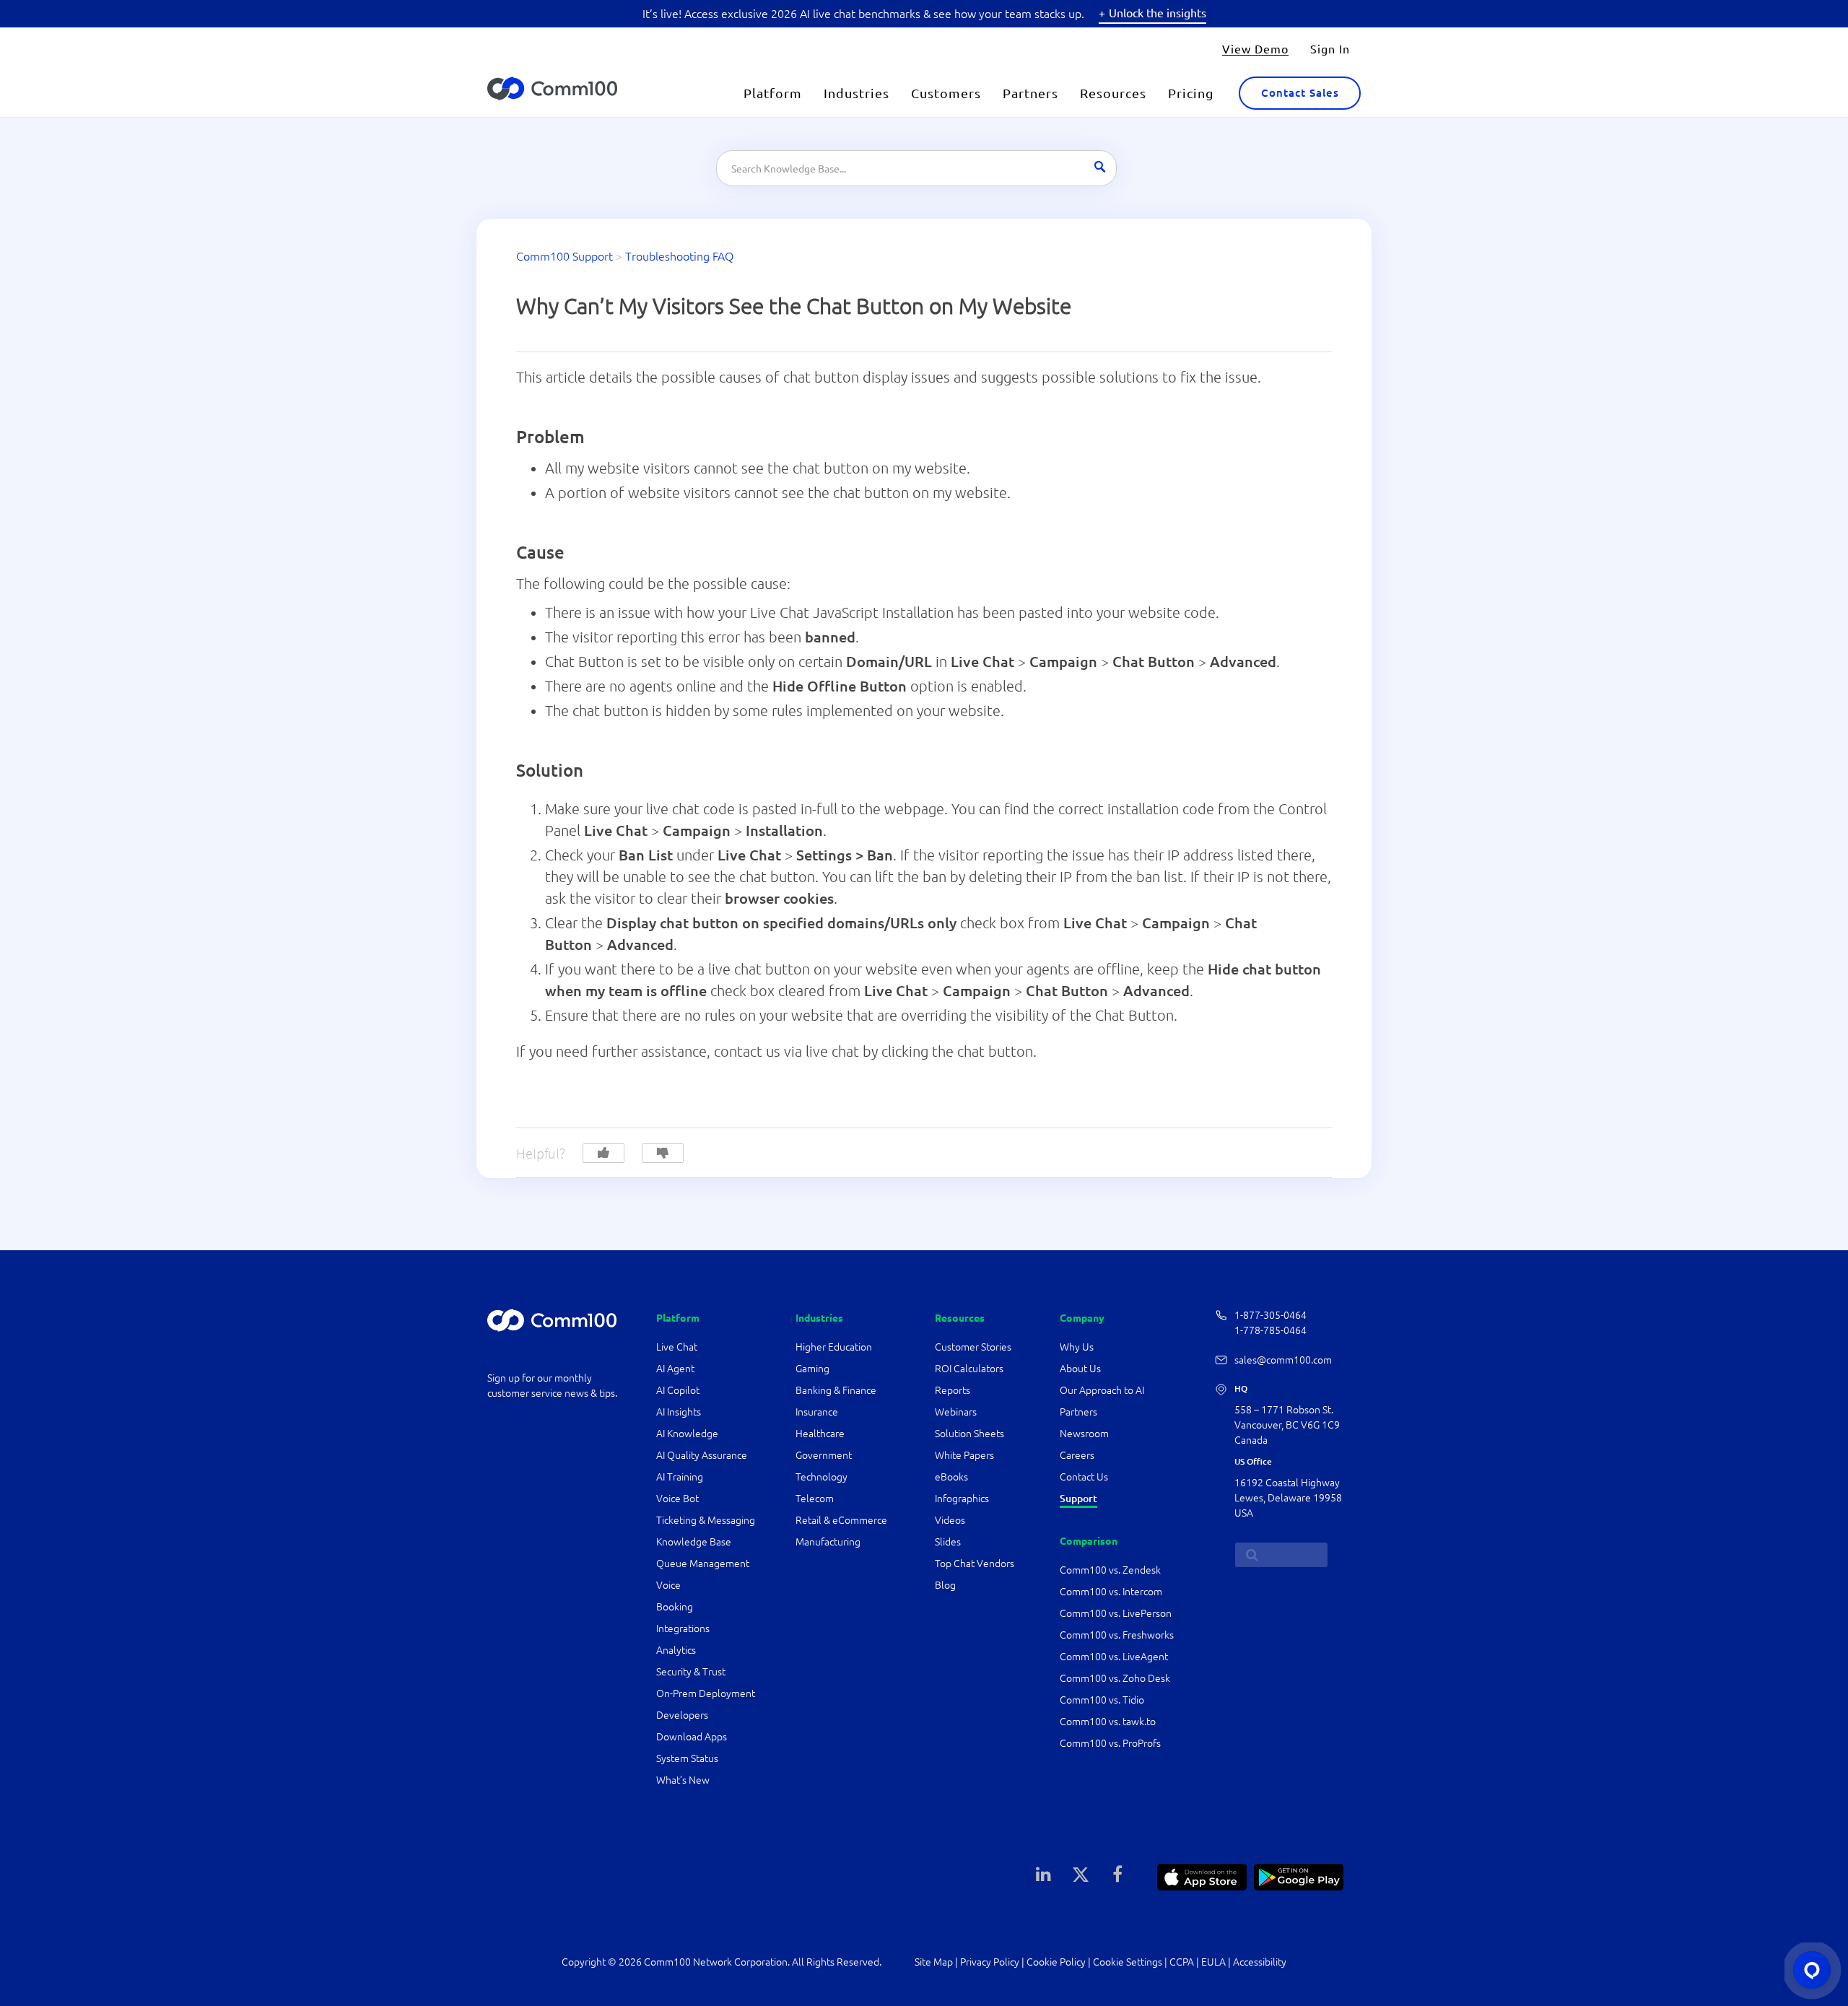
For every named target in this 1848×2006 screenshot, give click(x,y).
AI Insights (679, 1412)
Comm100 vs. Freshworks (1117, 1635)
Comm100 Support (565, 256)
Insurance (817, 1412)
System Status (687, 1758)
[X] (1081, 1873)
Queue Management (703, 1564)
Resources (1113, 93)
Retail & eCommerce (841, 1520)
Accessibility (1260, 1962)
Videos (950, 1520)
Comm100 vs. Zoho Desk (1115, 1678)
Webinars (956, 1412)
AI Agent (675, 1369)
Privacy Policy (990, 1962)
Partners (1030, 93)
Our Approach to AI (1102, 1390)
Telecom (815, 1499)
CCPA (1182, 1962)
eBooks (951, 1477)
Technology (821, 1477)
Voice (668, 1585)
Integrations (683, 1628)
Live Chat (677, 1347)
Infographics (962, 1499)
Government (824, 1455)
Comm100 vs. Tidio (1102, 1700)
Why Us (1077, 1347)
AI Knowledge (687, 1434)
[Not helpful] (663, 1153)
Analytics (676, 1650)
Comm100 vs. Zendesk (1110, 1570)
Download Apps (692, 1737)
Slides (948, 1542)
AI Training (680, 1477)
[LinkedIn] (1044, 1873)
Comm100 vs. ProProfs (1110, 1743)
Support (1078, 1499)
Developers (682, 1715)
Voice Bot (677, 1499)
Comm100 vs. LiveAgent (1114, 1657)
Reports (953, 1390)
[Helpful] (603, 1153)
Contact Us (1084, 1477)
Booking (675, 1607)
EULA (1213, 1962)
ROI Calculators (969, 1369)
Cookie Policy (1056, 1962)
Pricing (1191, 93)
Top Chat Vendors (975, 1564)
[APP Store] (1202, 1875)
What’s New (683, 1780)
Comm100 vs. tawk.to (1108, 1722)
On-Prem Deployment (706, 1693)
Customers (946, 93)
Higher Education (835, 1347)
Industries (857, 93)
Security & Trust (691, 1672)
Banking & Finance (836, 1390)
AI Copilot (678, 1390)
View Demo (1255, 48)
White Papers (964, 1455)
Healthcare (820, 1434)
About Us (1080, 1369)
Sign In (1330, 48)
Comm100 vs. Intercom (1111, 1592)
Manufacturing (828, 1542)
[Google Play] (1299, 1875)
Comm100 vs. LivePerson (1116, 1613)
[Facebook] (1117, 1873)
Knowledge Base (694, 1542)
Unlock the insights (1158, 12)
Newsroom (1084, 1434)
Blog (945, 1585)
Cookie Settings (1128, 1962)
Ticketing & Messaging (706, 1520)
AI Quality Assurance (702, 1455)
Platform (773, 93)
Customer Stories (973, 1347)
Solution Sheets (969, 1434)
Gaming (812, 1369)
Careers (1077, 1455)
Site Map (934, 1962)
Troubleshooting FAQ (679, 256)
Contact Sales (1300, 93)
